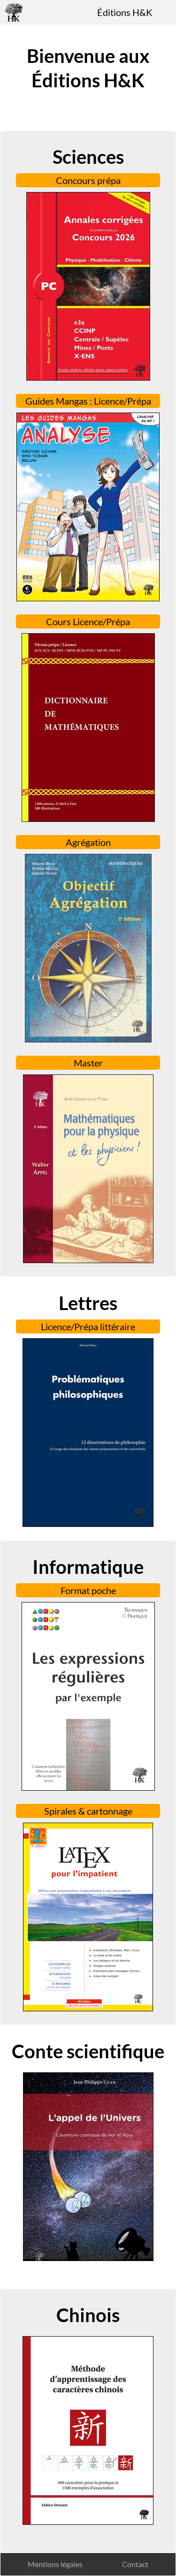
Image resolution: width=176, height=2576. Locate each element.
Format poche (88, 1590)
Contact (135, 2564)
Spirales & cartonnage (88, 1811)
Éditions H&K (125, 12)
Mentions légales (55, 2564)
